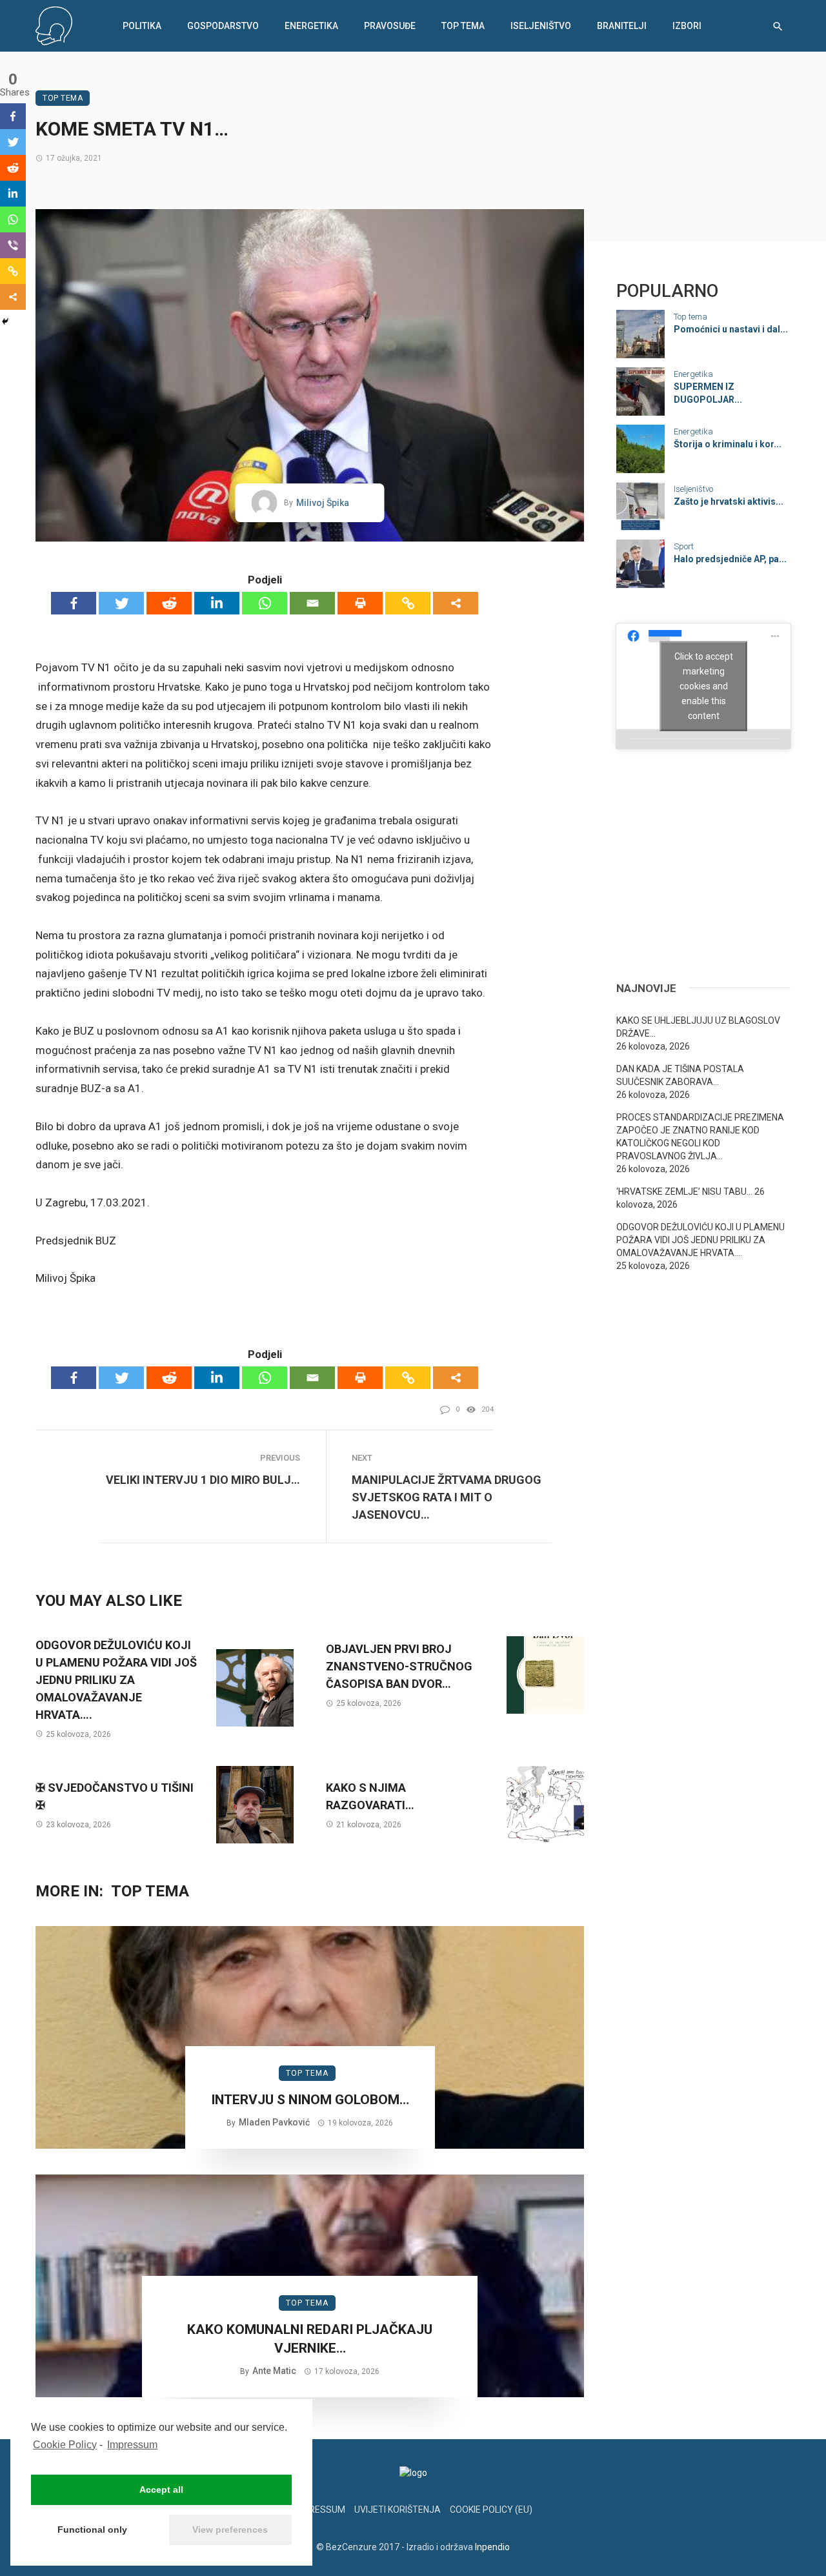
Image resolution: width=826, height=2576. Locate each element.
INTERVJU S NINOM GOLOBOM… (310, 2100)
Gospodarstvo (223, 26)
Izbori (687, 26)
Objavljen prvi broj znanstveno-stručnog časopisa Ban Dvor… (399, 1666)
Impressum (132, 2445)
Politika (142, 26)
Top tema (463, 26)
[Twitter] (121, 603)
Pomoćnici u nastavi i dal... (731, 329)
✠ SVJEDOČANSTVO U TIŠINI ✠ (115, 1796)
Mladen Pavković (274, 2122)
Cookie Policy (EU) (491, 2510)
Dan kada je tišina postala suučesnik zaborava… (680, 1075)
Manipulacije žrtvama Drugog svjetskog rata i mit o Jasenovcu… (447, 1497)
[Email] (312, 603)
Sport (684, 546)
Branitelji (622, 26)
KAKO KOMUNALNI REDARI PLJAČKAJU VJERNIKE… (310, 2339)
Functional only (92, 2530)
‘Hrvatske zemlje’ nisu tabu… (684, 1192)
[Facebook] (74, 603)
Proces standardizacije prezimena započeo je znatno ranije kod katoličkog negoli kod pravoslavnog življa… (700, 1137)
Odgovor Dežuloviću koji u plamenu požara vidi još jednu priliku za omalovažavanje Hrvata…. (116, 1680)
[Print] (360, 603)
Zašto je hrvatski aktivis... (729, 502)
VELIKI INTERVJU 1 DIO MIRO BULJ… (203, 1480)
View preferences (230, 2530)
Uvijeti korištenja (398, 2510)
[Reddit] (169, 603)
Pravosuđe (390, 26)
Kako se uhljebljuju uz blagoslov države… (698, 1027)
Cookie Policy (65, 2445)
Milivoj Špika (323, 503)
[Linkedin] (217, 603)
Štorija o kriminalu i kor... (728, 444)
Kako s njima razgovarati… (370, 1796)
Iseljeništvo (541, 26)
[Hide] (5, 321)
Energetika (311, 26)
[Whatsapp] (265, 603)
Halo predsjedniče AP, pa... (730, 559)
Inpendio (492, 2547)
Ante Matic (274, 2371)
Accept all (161, 2490)
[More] (456, 603)
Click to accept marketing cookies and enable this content (704, 685)
